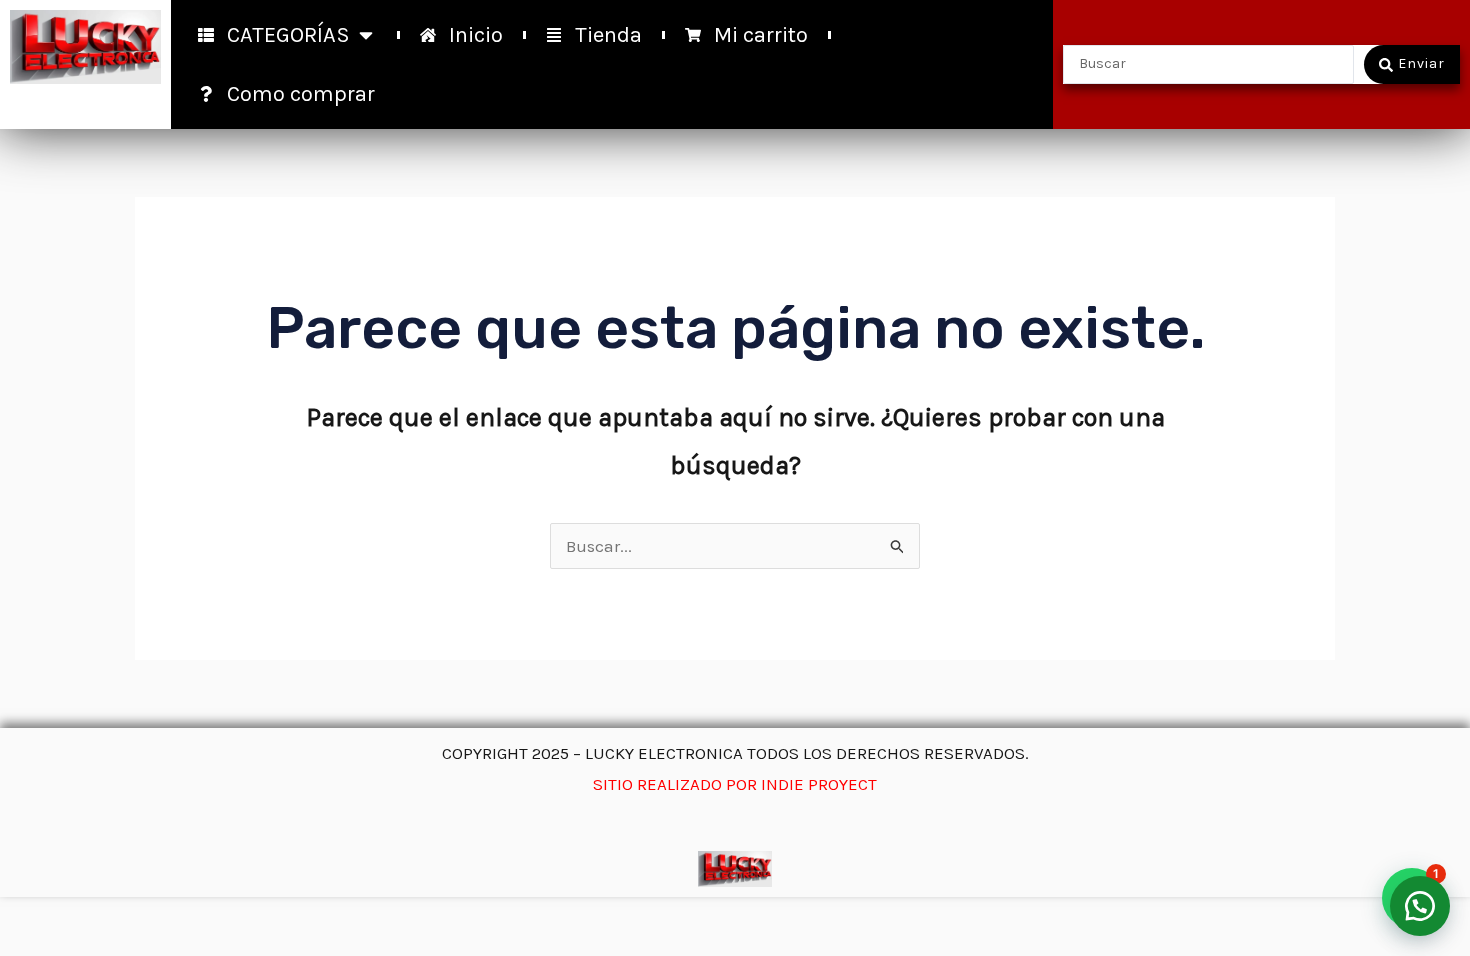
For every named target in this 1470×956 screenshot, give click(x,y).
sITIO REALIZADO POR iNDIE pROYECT (735, 784)
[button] (1420, 906)
